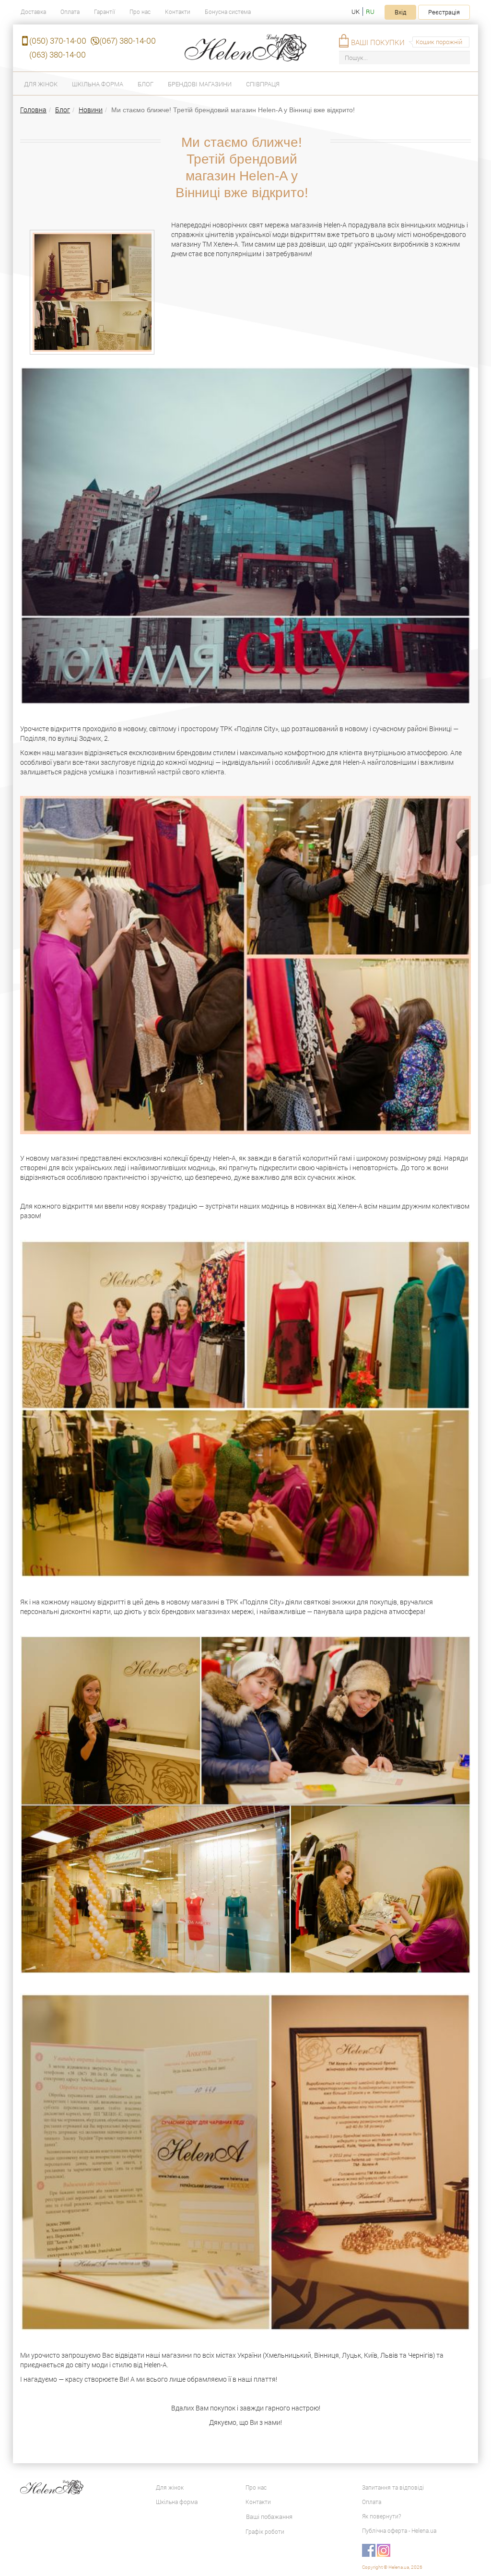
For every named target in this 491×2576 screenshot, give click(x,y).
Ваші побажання (269, 2517)
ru (370, 12)
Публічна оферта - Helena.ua (399, 2530)
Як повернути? (381, 2516)
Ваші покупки (378, 42)
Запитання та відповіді (393, 2487)
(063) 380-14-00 (58, 54)
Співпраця (263, 84)
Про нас (140, 12)
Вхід (400, 12)
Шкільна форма (98, 84)
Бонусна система (228, 12)
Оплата (70, 12)
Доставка (33, 12)
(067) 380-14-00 (128, 41)
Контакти (178, 12)
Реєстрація (444, 12)
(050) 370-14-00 (58, 41)
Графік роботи (265, 2531)
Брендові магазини (200, 84)
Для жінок (41, 84)
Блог (146, 84)
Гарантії (105, 12)
